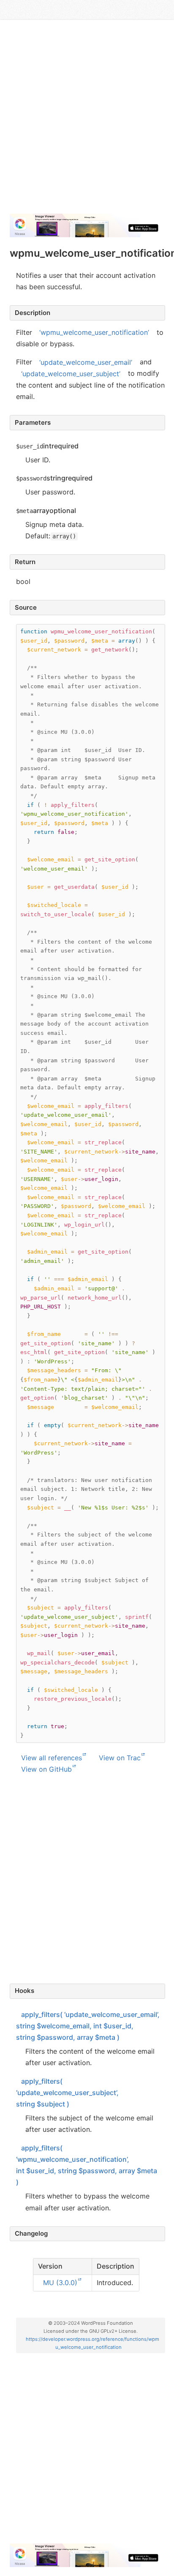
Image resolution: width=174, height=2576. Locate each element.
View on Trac (120, 1758)
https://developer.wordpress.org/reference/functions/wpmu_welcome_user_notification (92, 2343)
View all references (52, 1758)
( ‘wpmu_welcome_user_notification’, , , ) (87, 2165)
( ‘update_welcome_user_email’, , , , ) (88, 2026)
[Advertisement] (87, 120)
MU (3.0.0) (60, 2283)
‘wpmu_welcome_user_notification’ (94, 332)
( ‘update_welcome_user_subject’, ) (67, 2093)
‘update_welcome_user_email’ (86, 362)
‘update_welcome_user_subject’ (71, 373)
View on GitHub (46, 1769)
